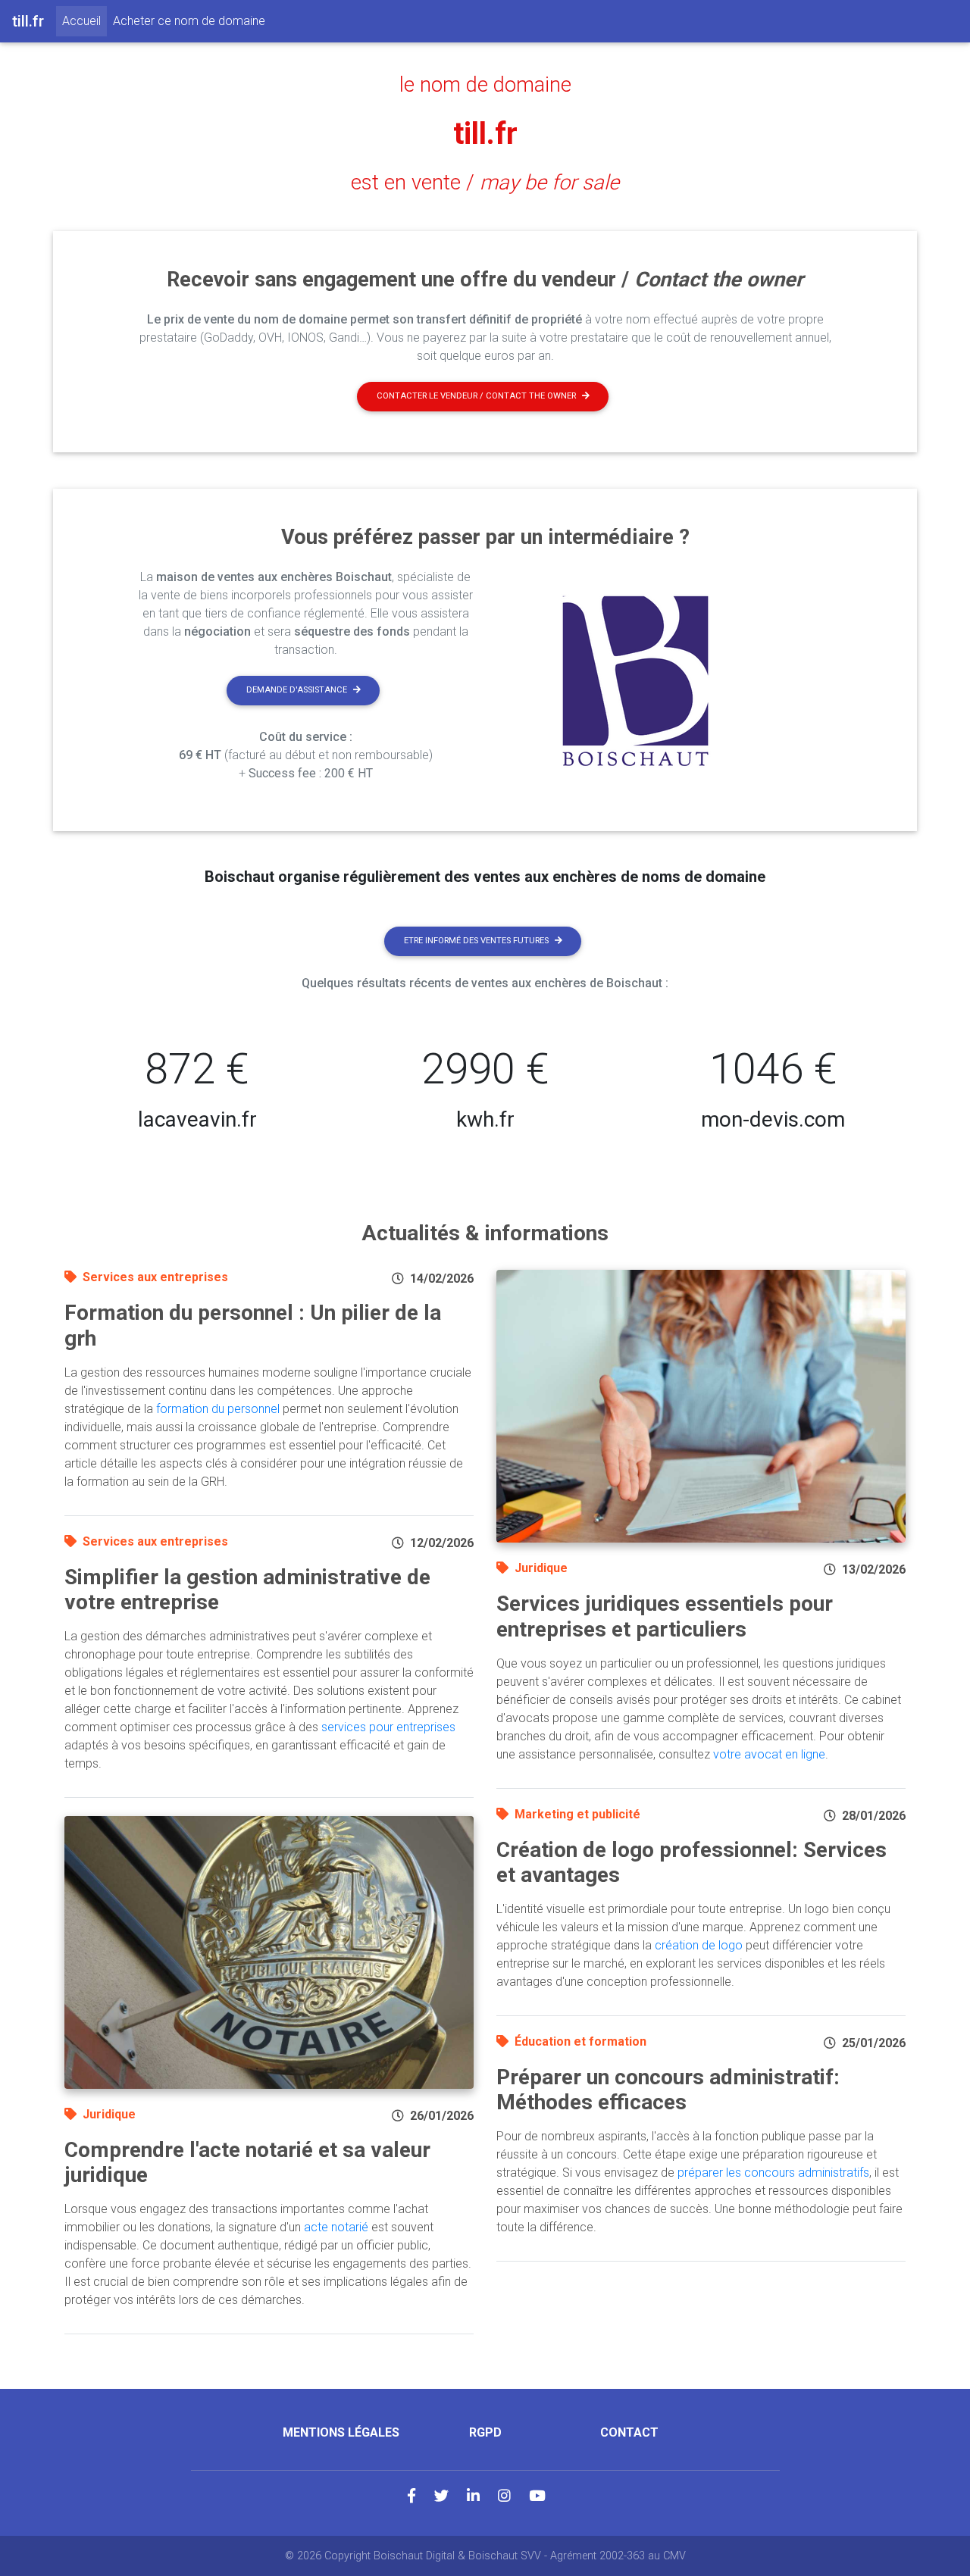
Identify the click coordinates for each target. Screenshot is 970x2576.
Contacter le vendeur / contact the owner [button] (476, 396)
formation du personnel (218, 1409)
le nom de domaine (485, 85)
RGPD (485, 2432)
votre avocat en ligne (769, 1754)
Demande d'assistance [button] (297, 690)
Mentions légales (341, 2432)
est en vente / (485, 183)
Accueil (84, 20)
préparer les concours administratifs (773, 2173)
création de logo (699, 1945)
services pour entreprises (388, 1727)
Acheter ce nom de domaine (189, 21)
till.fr (485, 134)
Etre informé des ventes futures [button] (476, 941)
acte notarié (336, 2227)
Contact (629, 2432)
